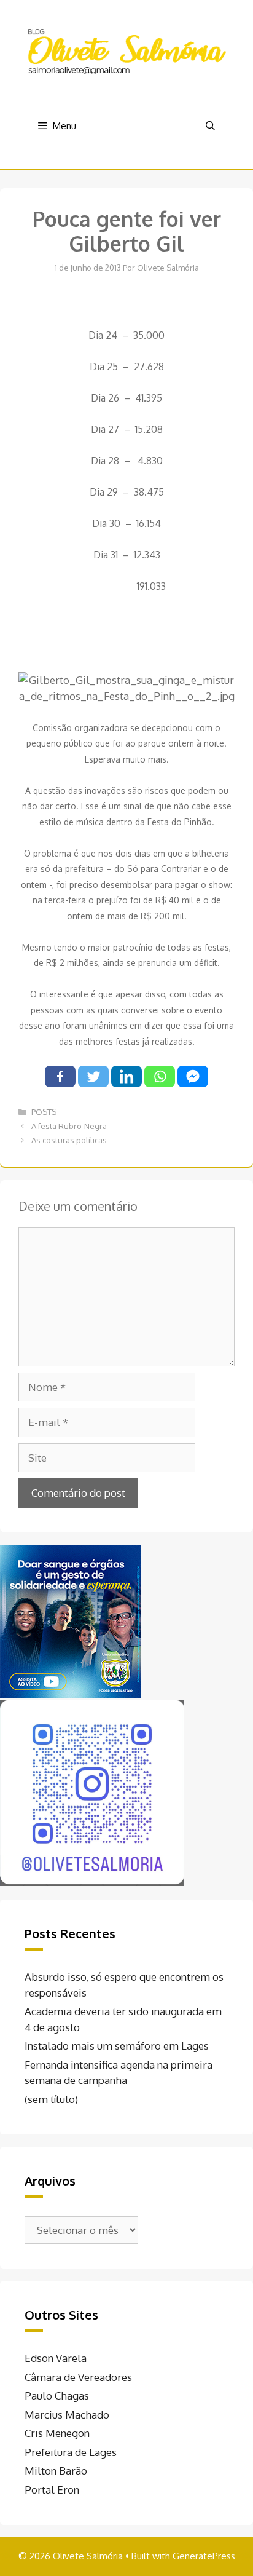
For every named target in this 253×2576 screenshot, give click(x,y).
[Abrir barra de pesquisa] (210, 126)
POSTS (44, 1112)
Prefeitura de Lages (71, 2452)
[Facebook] (60, 1076)
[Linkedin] (126, 1076)
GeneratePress (204, 2556)
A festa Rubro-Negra (69, 1126)
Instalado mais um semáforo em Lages (117, 2046)
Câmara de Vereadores (78, 2377)
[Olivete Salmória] (126, 51)
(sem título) (51, 2099)
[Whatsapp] (160, 1076)
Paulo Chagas (57, 2396)
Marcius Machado (67, 2415)
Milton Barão (56, 2471)
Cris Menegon (57, 2433)
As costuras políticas (69, 1140)
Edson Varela (56, 2358)
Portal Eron (52, 2490)
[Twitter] (93, 1076)
